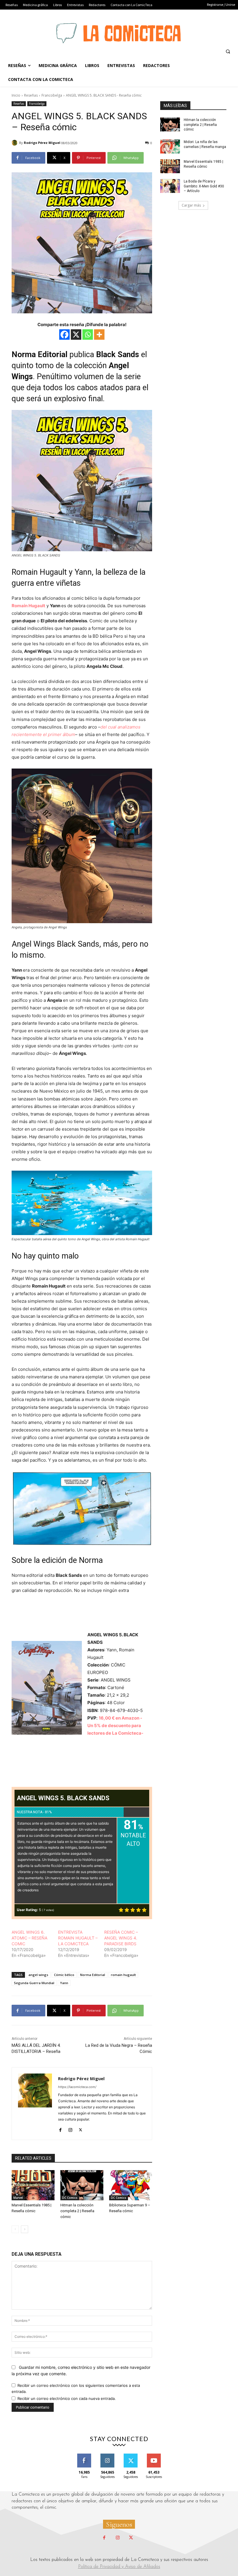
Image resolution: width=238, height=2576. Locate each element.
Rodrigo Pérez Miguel (42, 143)
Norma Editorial (93, 1975)
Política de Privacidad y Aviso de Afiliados (119, 2567)
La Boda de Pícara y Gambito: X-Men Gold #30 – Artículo (204, 186)
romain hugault (123, 1975)
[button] (228, 51)
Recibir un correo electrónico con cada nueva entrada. (67, 2398)
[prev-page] (15, 2229)
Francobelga (52, 95)
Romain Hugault (28, 606)
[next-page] (25, 2229)
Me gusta (84, 2456)
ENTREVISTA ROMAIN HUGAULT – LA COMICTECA (78, 1938)
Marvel (18, 2198)
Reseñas (31, 95)
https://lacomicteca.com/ (77, 2087)
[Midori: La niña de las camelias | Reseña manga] (170, 147)
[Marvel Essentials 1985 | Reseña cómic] (33, 2185)
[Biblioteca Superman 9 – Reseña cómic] (131, 2185)
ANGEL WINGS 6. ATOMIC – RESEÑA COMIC (29, 1938)
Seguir (108, 2456)
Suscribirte (154, 2456)
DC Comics (70, 2198)
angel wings (38, 1975)
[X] (76, 335)
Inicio (16, 95)
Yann (64, 1983)
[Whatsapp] (88, 335)
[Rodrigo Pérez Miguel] (15, 143)
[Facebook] (64, 335)
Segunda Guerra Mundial (34, 1983)
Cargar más (191, 205)
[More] (99, 335)
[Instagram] (70, 2128)
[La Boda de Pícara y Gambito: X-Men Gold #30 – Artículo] (170, 186)
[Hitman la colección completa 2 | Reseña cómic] (82, 2185)
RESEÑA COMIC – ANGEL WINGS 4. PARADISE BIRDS (121, 1938)
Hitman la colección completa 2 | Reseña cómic (77, 2211)
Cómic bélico (64, 1975)
